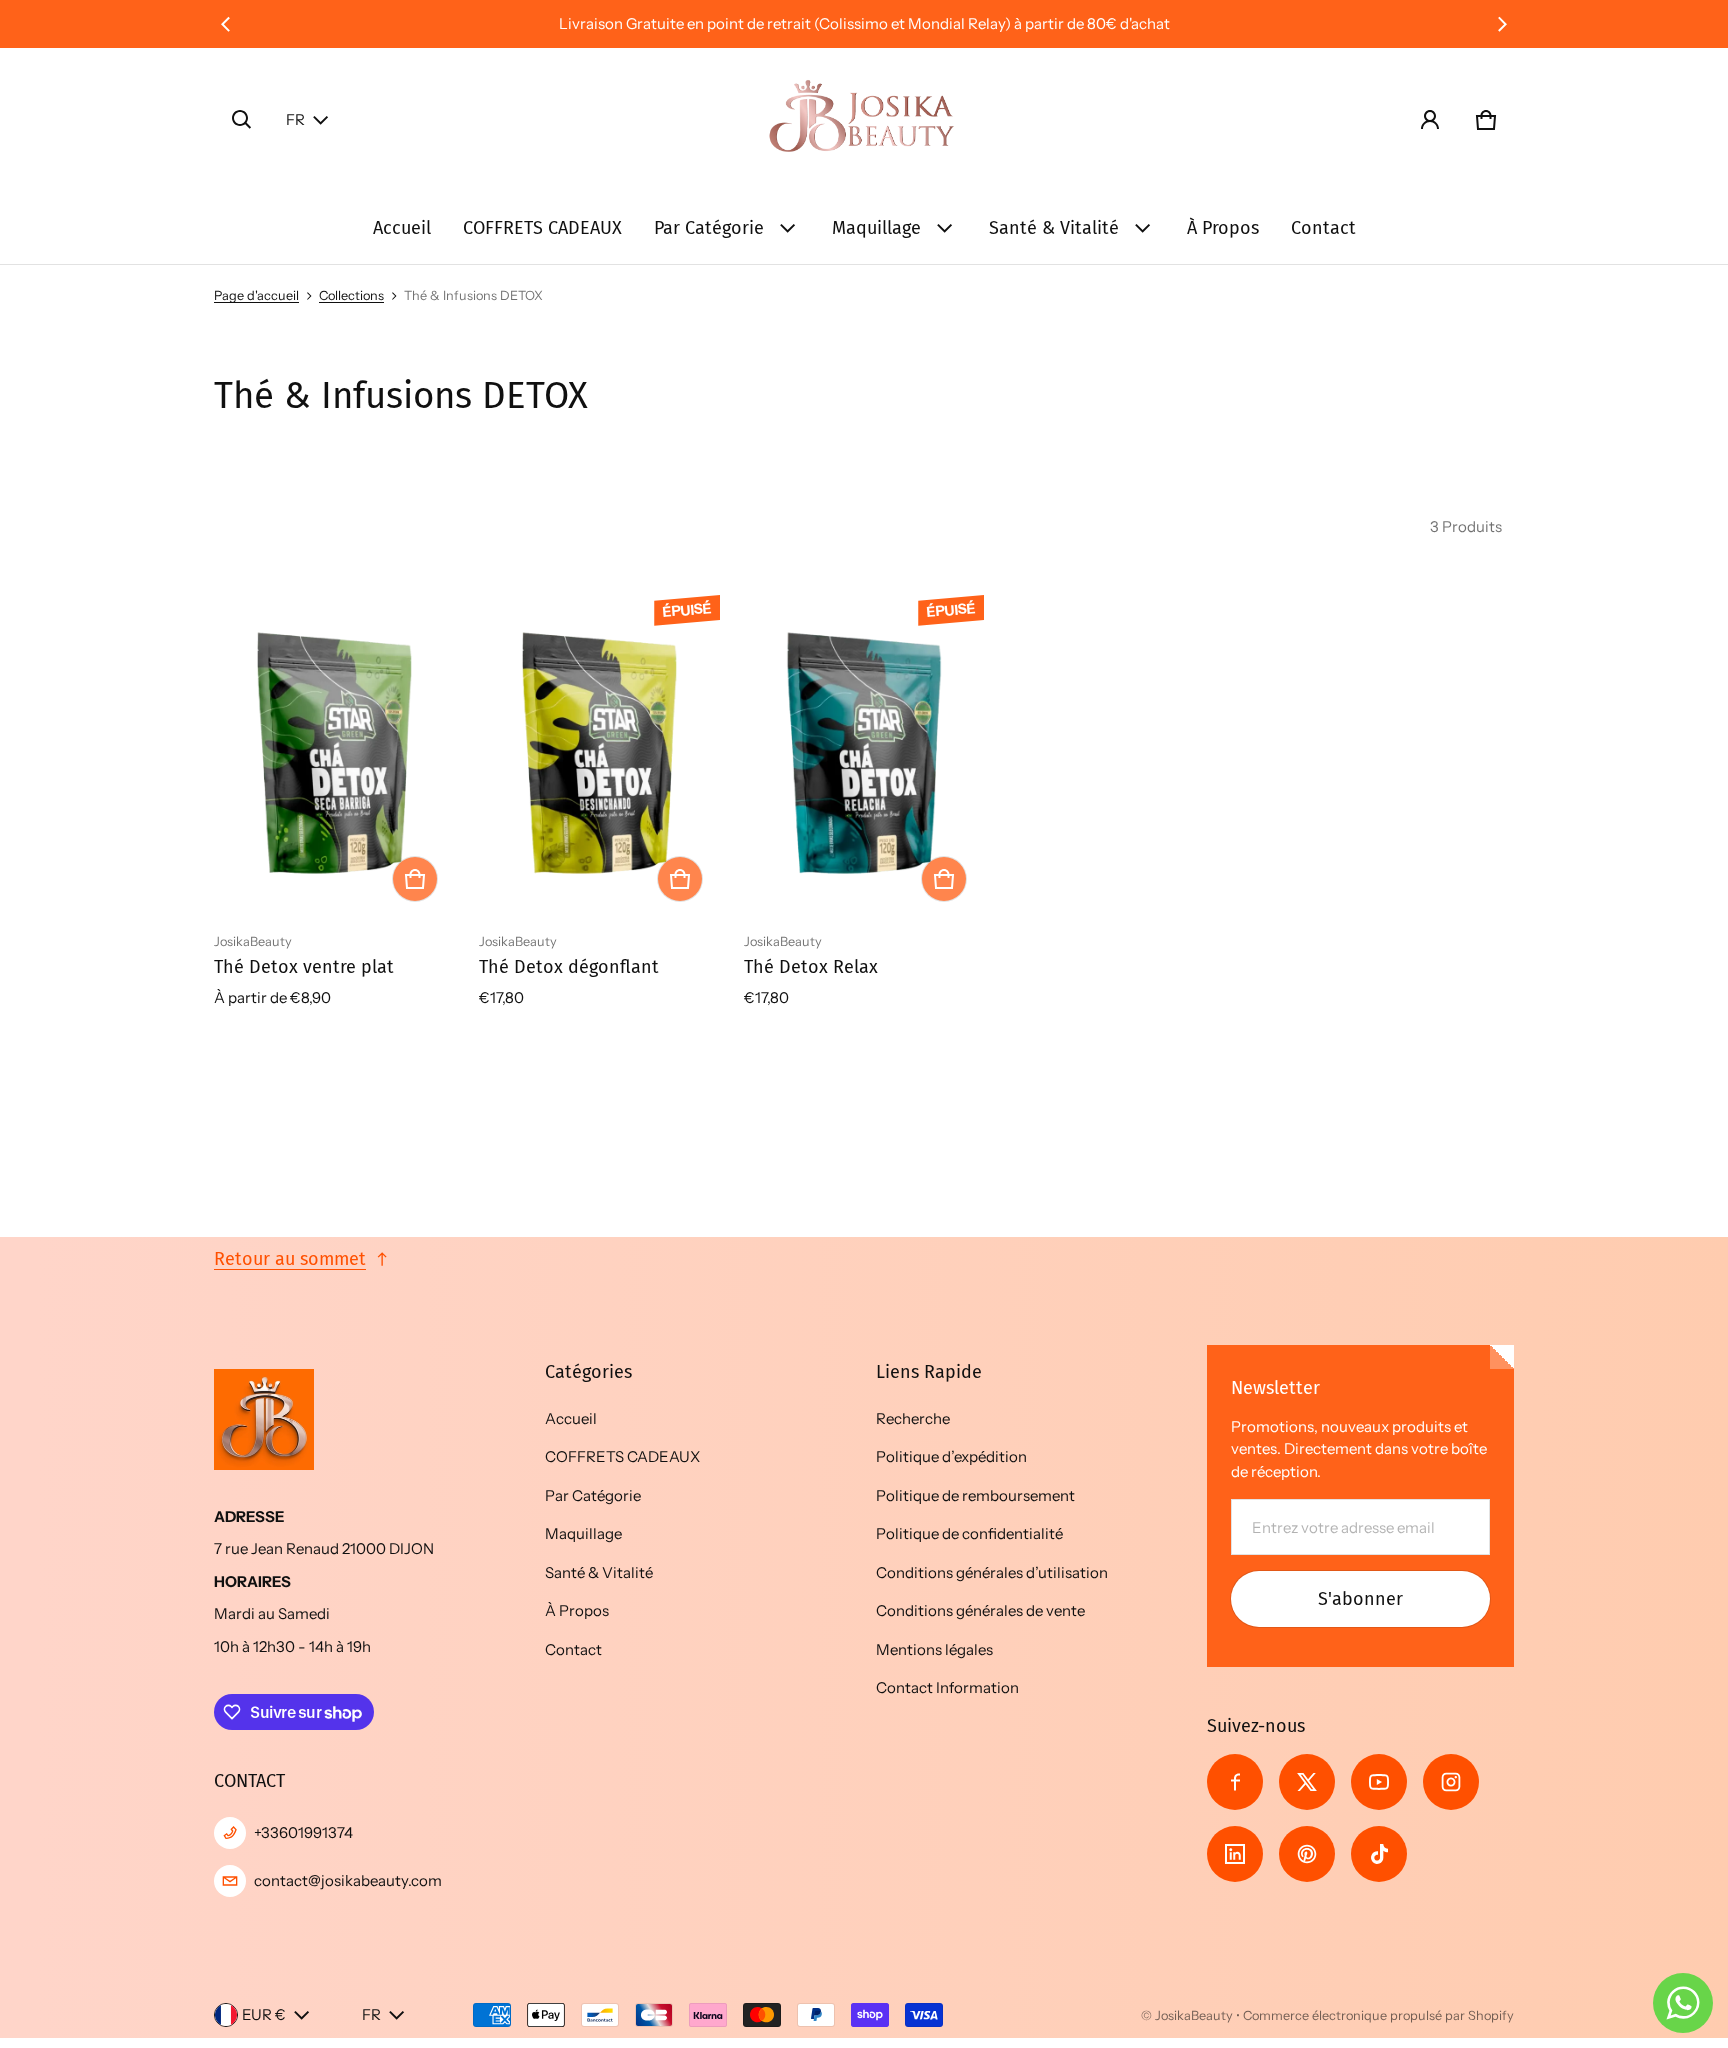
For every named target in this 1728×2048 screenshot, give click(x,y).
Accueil (402, 228)
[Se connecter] (1430, 120)
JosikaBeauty (1194, 2015)
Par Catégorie (709, 228)
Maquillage (876, 228)
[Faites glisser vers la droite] (1502, 24)
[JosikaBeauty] (864, 120)
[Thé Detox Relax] (864, 753)
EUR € (264, 2014)
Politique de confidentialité (969, 1533)
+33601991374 (303, 1832)
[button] (242, 120)
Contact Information (947, 1687)
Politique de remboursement (975, 1495)
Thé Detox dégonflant (569, 967)
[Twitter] (1307, 1782)
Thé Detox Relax (811, 967)
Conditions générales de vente (980, 1610)
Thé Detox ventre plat (304, 967)
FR (295, 119)
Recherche (913, 1418)
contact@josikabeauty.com (348, 1880)
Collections (351, 295)
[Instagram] (1451, 1782)
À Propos (1223, 228)
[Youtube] (1379, 1782)
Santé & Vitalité (1054, 228)
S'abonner (1360, 1599)
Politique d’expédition (951, 1456)
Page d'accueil (256, 295)
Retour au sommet (290, 1259)
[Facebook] (1235, 1782)
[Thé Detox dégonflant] (599, 753)
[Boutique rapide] (415, 879)
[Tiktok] (1379, 1854)
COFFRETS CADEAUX (542, 228)
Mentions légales (934, 1649)
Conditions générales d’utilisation (992, 1572)
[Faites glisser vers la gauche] (226, 24)
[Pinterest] (1307, 1854)
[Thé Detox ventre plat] (334, 753)
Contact (1323, 228)
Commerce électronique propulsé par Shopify (1378, 2015)
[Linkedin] (1235, 1854)
